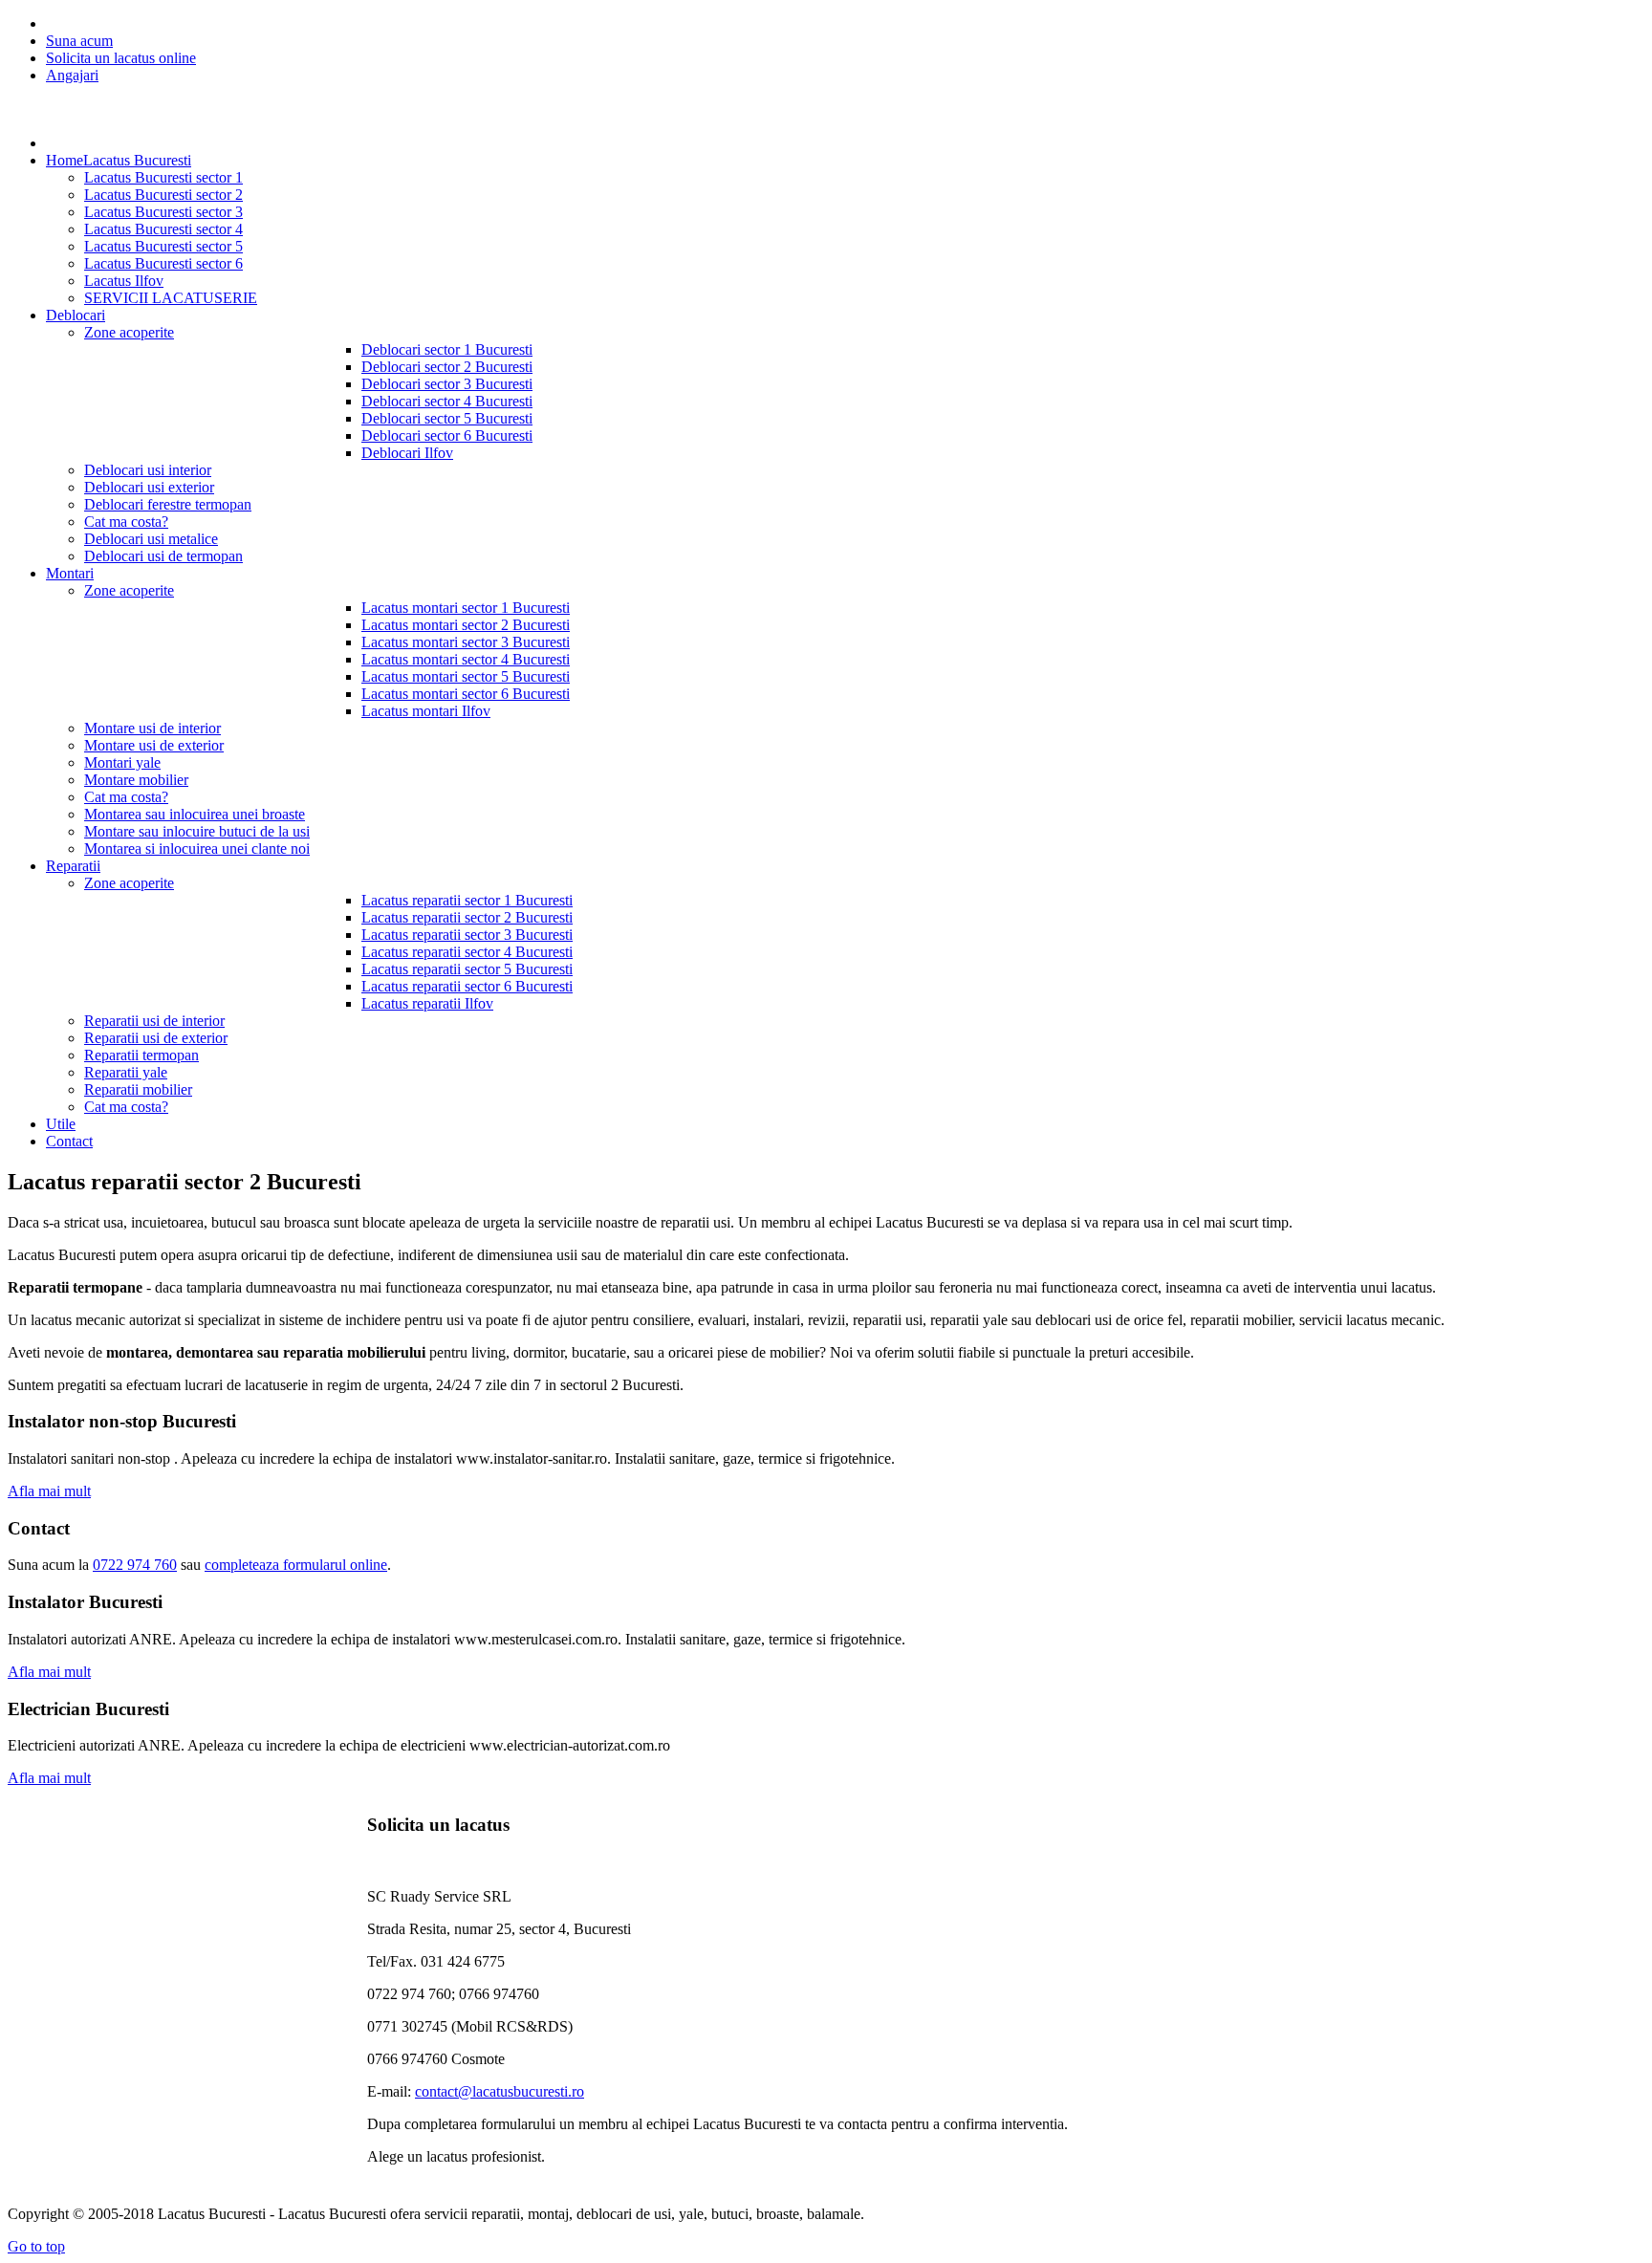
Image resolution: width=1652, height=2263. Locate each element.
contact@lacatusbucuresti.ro (500, 2091)
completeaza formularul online (296, 1565)
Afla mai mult (49, 1491)
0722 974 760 (135, 1565)
